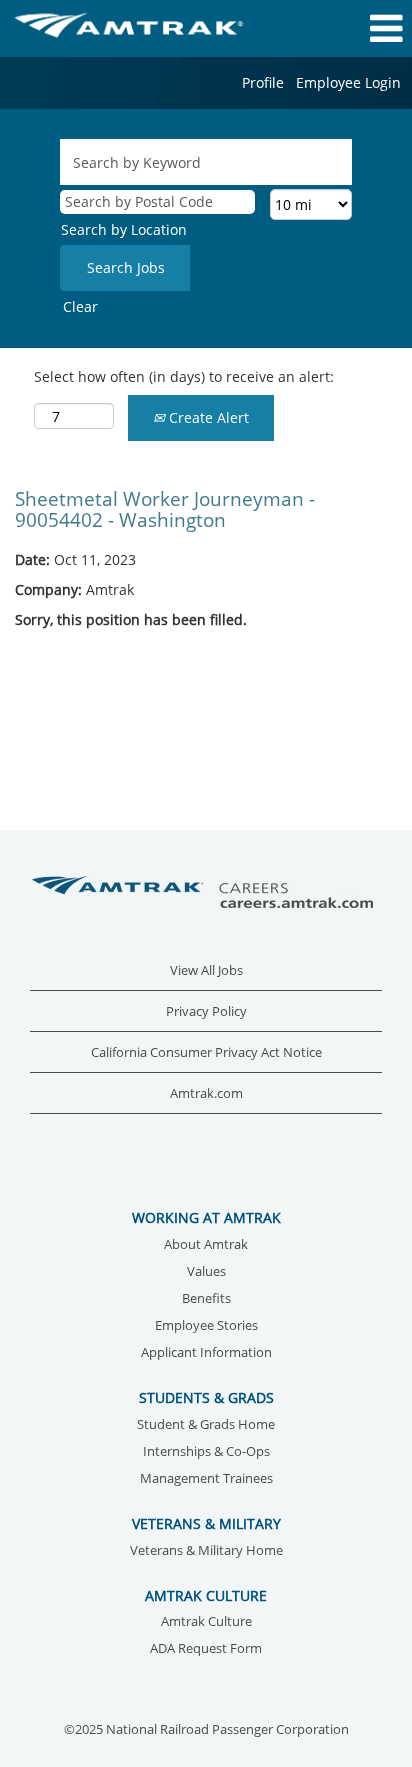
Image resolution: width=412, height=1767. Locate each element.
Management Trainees (206, 1479)
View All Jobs (206, 970)
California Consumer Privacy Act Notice (206, 1052)
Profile (263, 82)
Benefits (206, 1299)
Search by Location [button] (124, 229)
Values (206, 1272)
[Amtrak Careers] (206, 893)
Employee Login (348, 82)
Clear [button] (80, 306)
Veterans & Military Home (206, 1551)
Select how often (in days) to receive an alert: (184, 376)
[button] (343, 28)
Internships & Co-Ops (206, 1452)
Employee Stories (206, 1326)
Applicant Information (206, 1353)
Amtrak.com (206, 1093)
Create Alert (207, 417)
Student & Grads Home (206, 1425)
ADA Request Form (206, 1649)
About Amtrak (206, 1245)
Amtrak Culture (206, 1622)
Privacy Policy (206, 1011)
